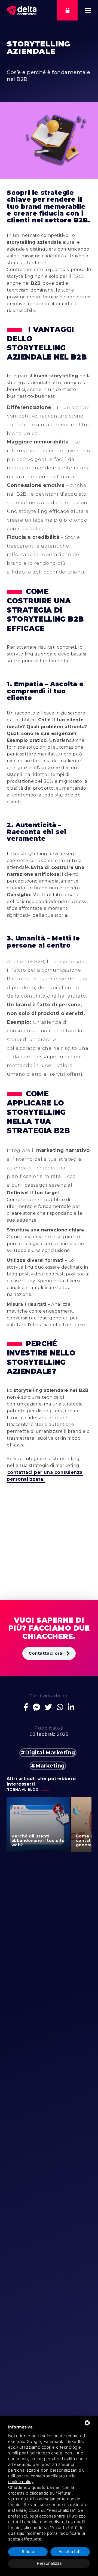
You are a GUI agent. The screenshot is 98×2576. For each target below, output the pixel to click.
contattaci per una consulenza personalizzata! (45, 1476)
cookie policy (21, 2482)
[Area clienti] (67, 10)
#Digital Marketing (48, 1753)
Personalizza (49, 2563)
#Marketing (48, 1766)
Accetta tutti (70, 2552)
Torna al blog (23, 1790)
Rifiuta (28, 2552)
